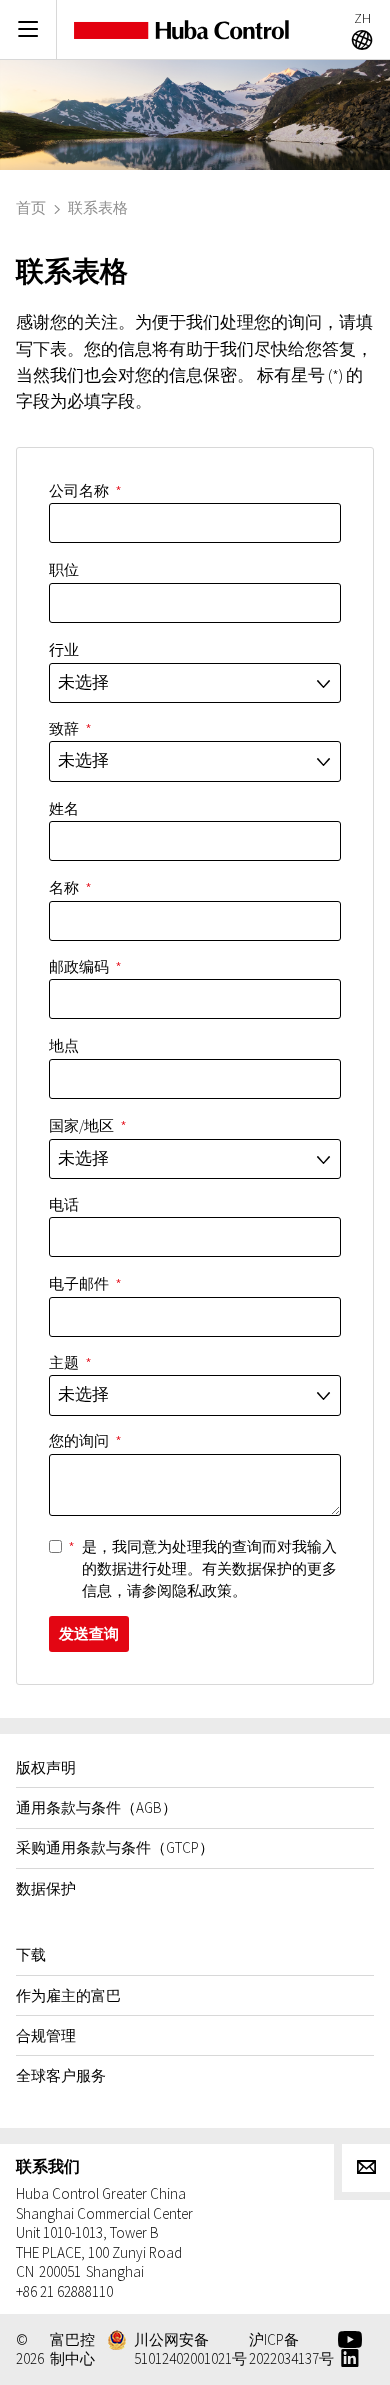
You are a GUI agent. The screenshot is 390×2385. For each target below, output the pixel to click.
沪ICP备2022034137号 (291, 2349)
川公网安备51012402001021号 (190, 2349)
